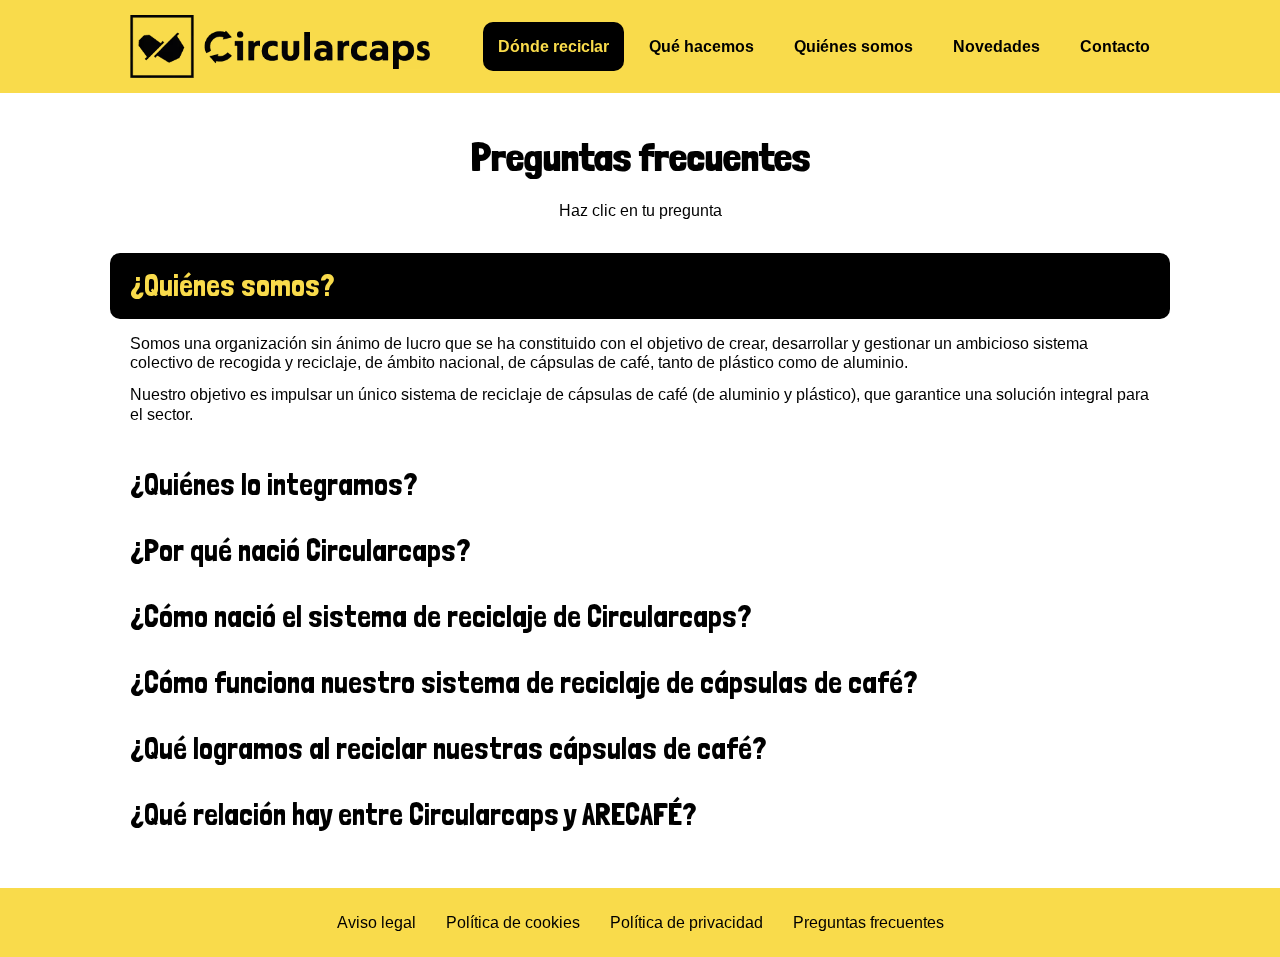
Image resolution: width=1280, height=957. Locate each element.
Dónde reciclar (553, 46)
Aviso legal (376, 922)
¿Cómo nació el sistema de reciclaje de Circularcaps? (440, 616)
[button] (640, 286)
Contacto (1115, 46)
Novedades (996, 46)
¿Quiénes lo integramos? (273, 484)
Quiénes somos (853, 46)
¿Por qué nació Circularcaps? (300, 550)
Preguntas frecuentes (868, 922)
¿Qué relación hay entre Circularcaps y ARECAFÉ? (413, 814)
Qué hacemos (701, 46)
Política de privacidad (686, 922)
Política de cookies (513, 922)
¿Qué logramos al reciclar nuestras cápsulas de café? (448, 748)
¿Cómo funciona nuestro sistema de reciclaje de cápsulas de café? (523, 682)
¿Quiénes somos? (232, 285)
